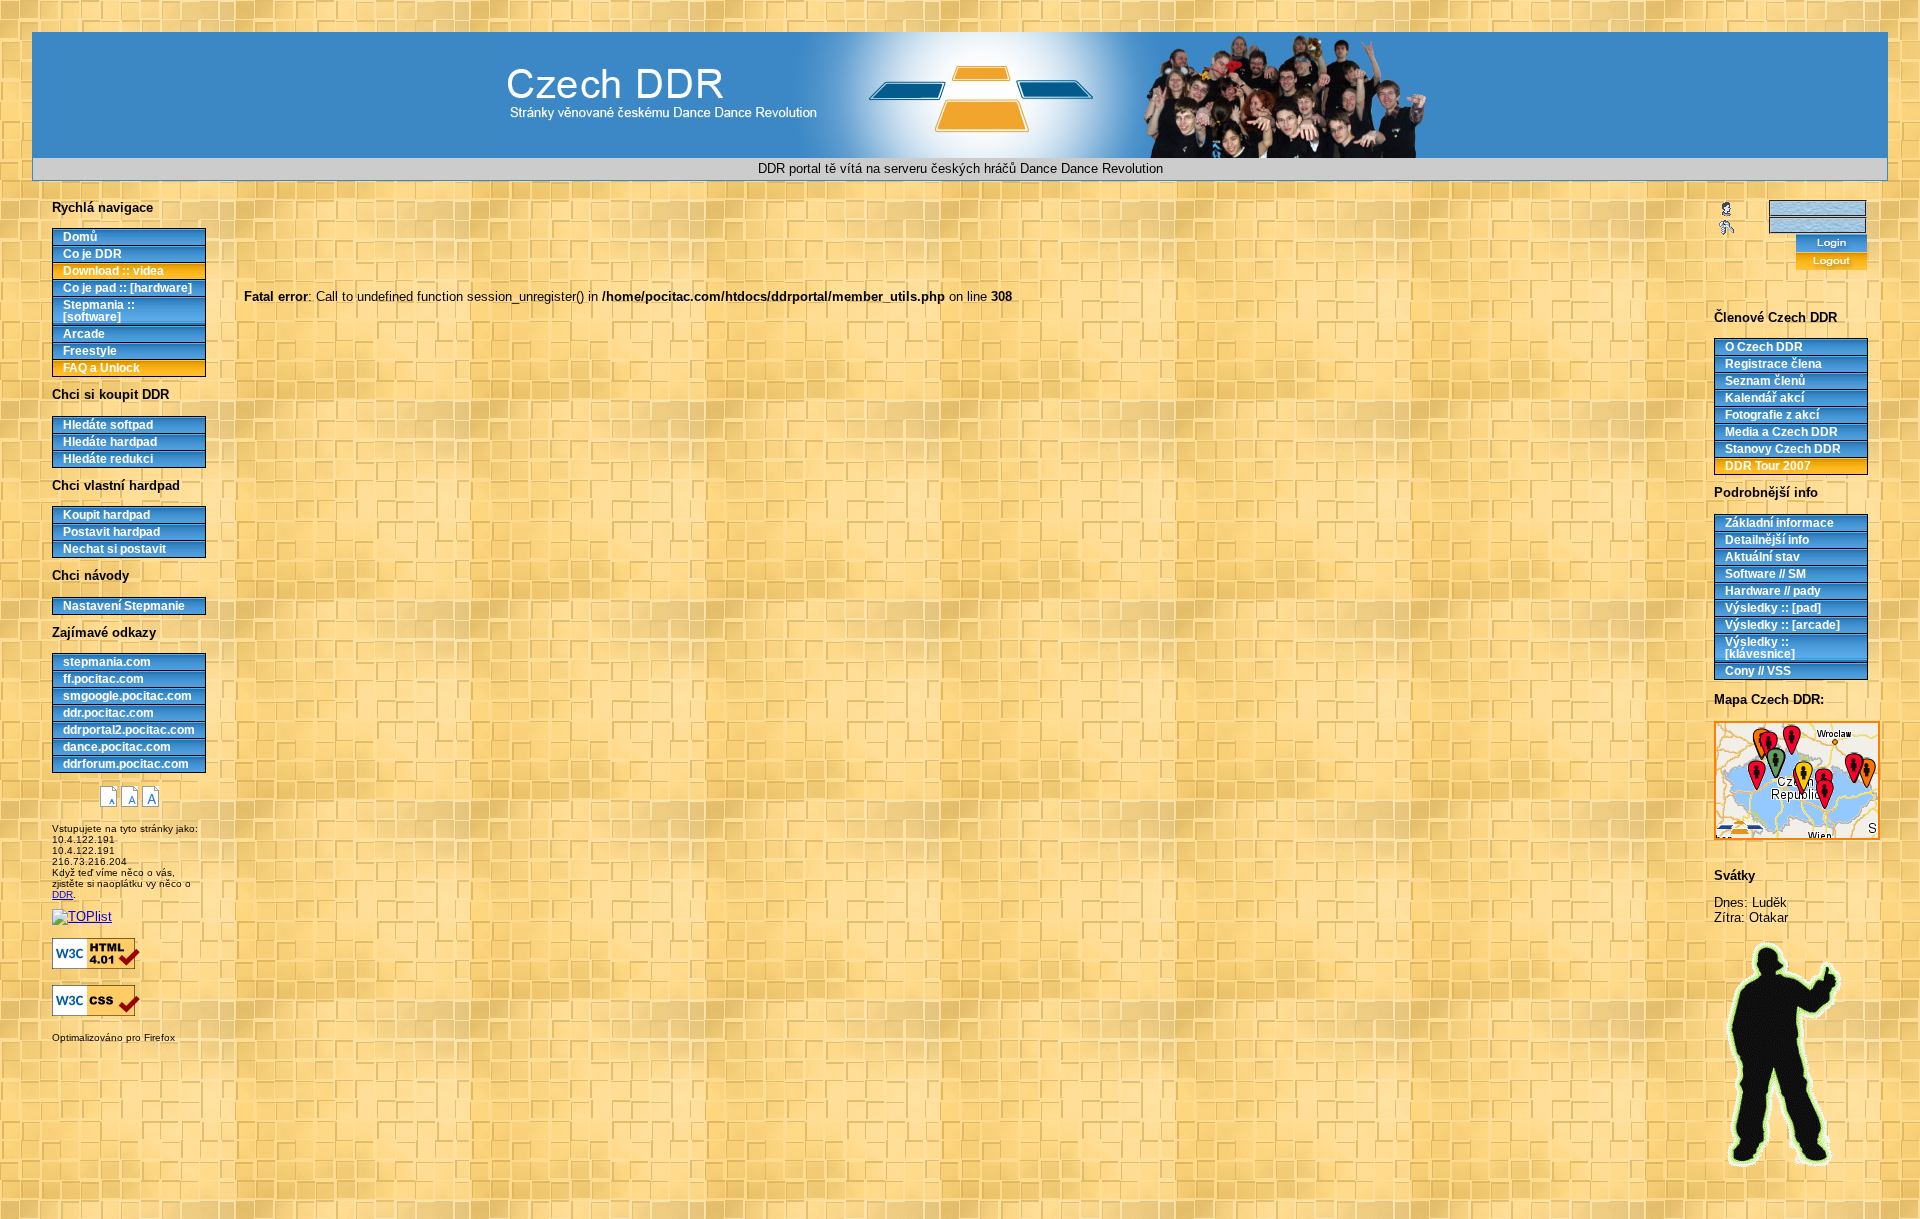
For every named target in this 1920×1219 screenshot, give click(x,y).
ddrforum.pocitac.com (126, 764)
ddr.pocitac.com (108, 713)
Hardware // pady (1773, 591)
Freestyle (90, 351)
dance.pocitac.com (117, 747)
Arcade (84, 334)
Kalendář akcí (1764, 398)
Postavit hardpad (111, 532)
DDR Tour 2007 (1768, 466)
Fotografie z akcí (1772, 415)
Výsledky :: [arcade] (1782, 625)
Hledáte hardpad (110, 442)
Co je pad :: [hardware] (127, 288)
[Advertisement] (107, 1059)
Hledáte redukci (108, 459)
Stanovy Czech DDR (1783, 449)
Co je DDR (92, 254)
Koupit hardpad (106, 515)
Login (1831, 243)
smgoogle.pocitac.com (127, 696)
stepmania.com (107, 662)
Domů (80, 237)
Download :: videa (113, 271)
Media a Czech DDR (1781, 432)
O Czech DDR (1764, 347)
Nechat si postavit (114, 549)
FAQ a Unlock (101, 368)
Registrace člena (1773, 364)
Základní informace (1779, 523)
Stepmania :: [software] (99, 311)
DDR (62, 894)
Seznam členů (1765, 381)
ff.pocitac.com (103, 679)
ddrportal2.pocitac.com (129, 730)
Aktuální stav (1762, 557)
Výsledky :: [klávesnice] (1760, 648)
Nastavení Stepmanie (124, 606)
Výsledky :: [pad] (1773, 608)
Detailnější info (1767, 540)
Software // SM (1765, 574)
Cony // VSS (1758, 671)
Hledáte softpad (108, 425)
